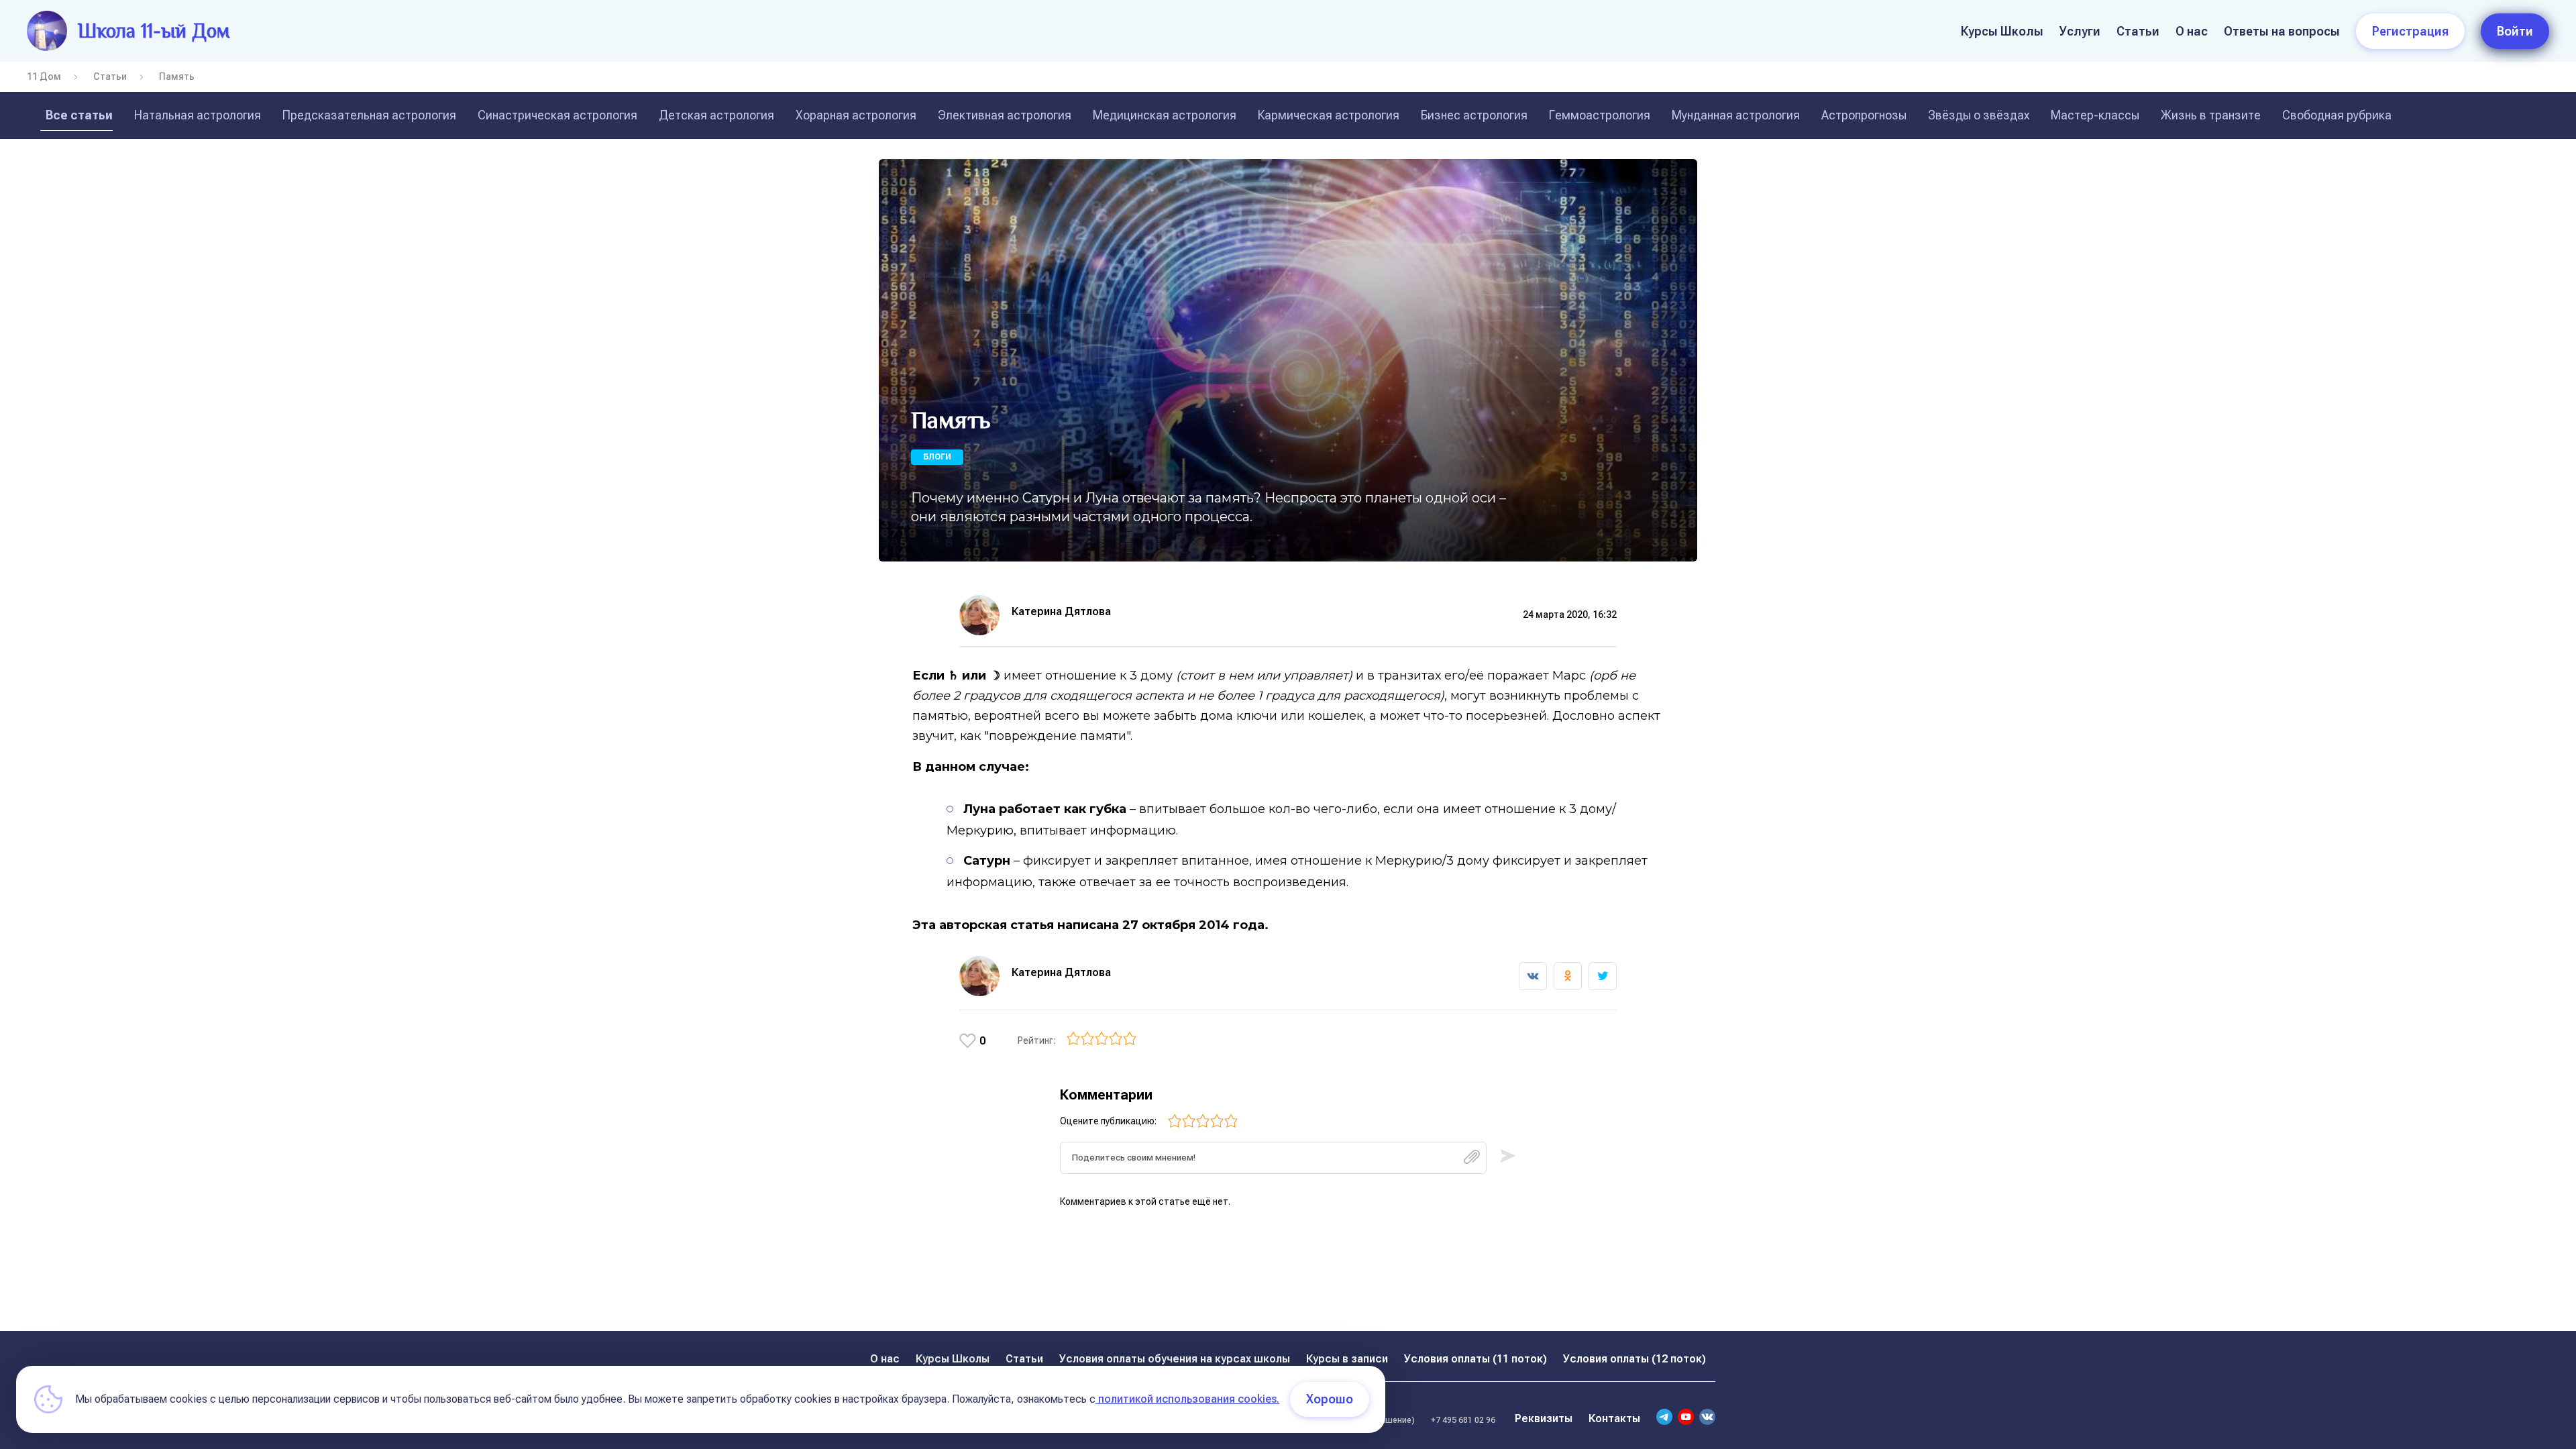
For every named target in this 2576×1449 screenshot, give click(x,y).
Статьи (2138, 31)
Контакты (1614, 1418)
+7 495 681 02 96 (1463, 1420)
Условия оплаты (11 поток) (1475, 1359)
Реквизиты (1544, 1418)
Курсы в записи (1347, 1359)
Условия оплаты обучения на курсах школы (1175, 1359)
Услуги (2080, 31)
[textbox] (1273, 1158)
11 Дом (44, 76)
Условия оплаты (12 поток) (1634, 1359)
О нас (2192, 31)
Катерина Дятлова (1061, 611)
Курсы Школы (2002, 31)
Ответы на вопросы (2282, 31)
